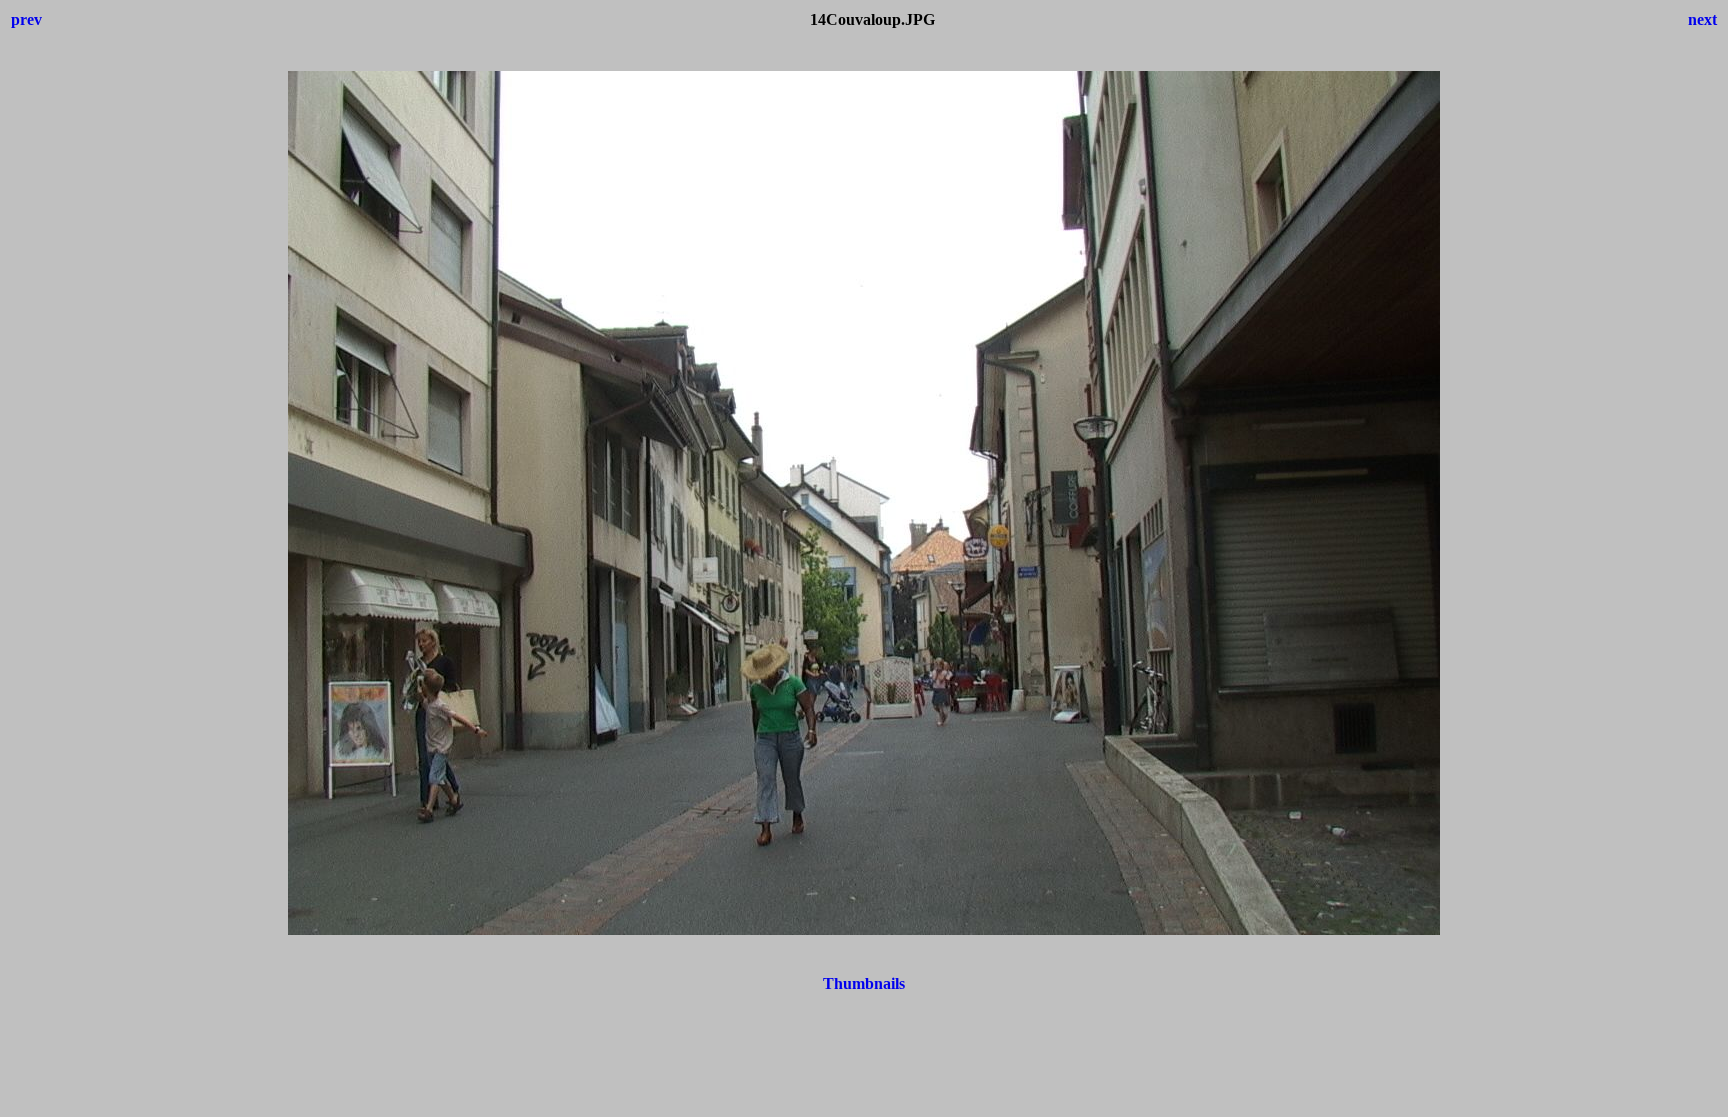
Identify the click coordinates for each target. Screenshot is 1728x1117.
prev (26, 19)
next (1702, 19)
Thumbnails (864, 983)
